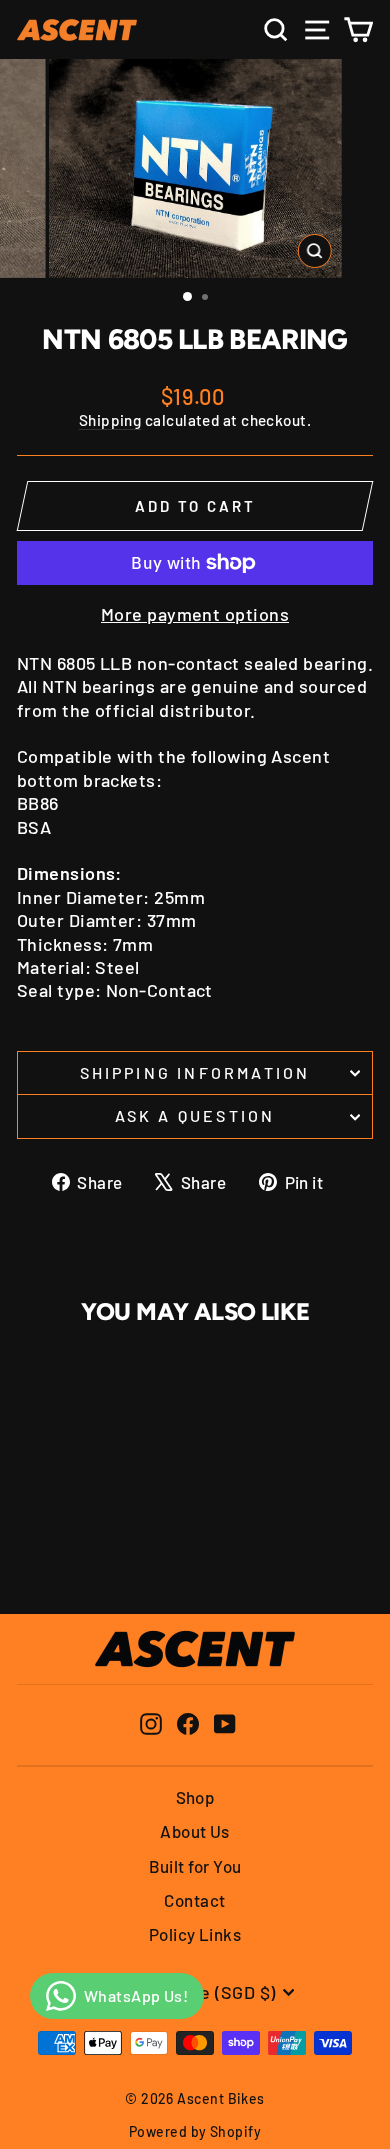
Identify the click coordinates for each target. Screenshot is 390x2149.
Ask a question (195, 1115)
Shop (195, 1797)
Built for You (195, 1866)
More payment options (195, 614)
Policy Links (195, 1934)
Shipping (110, 420)
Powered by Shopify (195, 2131)
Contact (194, 1900)
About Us (195, 1831)
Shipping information (195, 1072)
